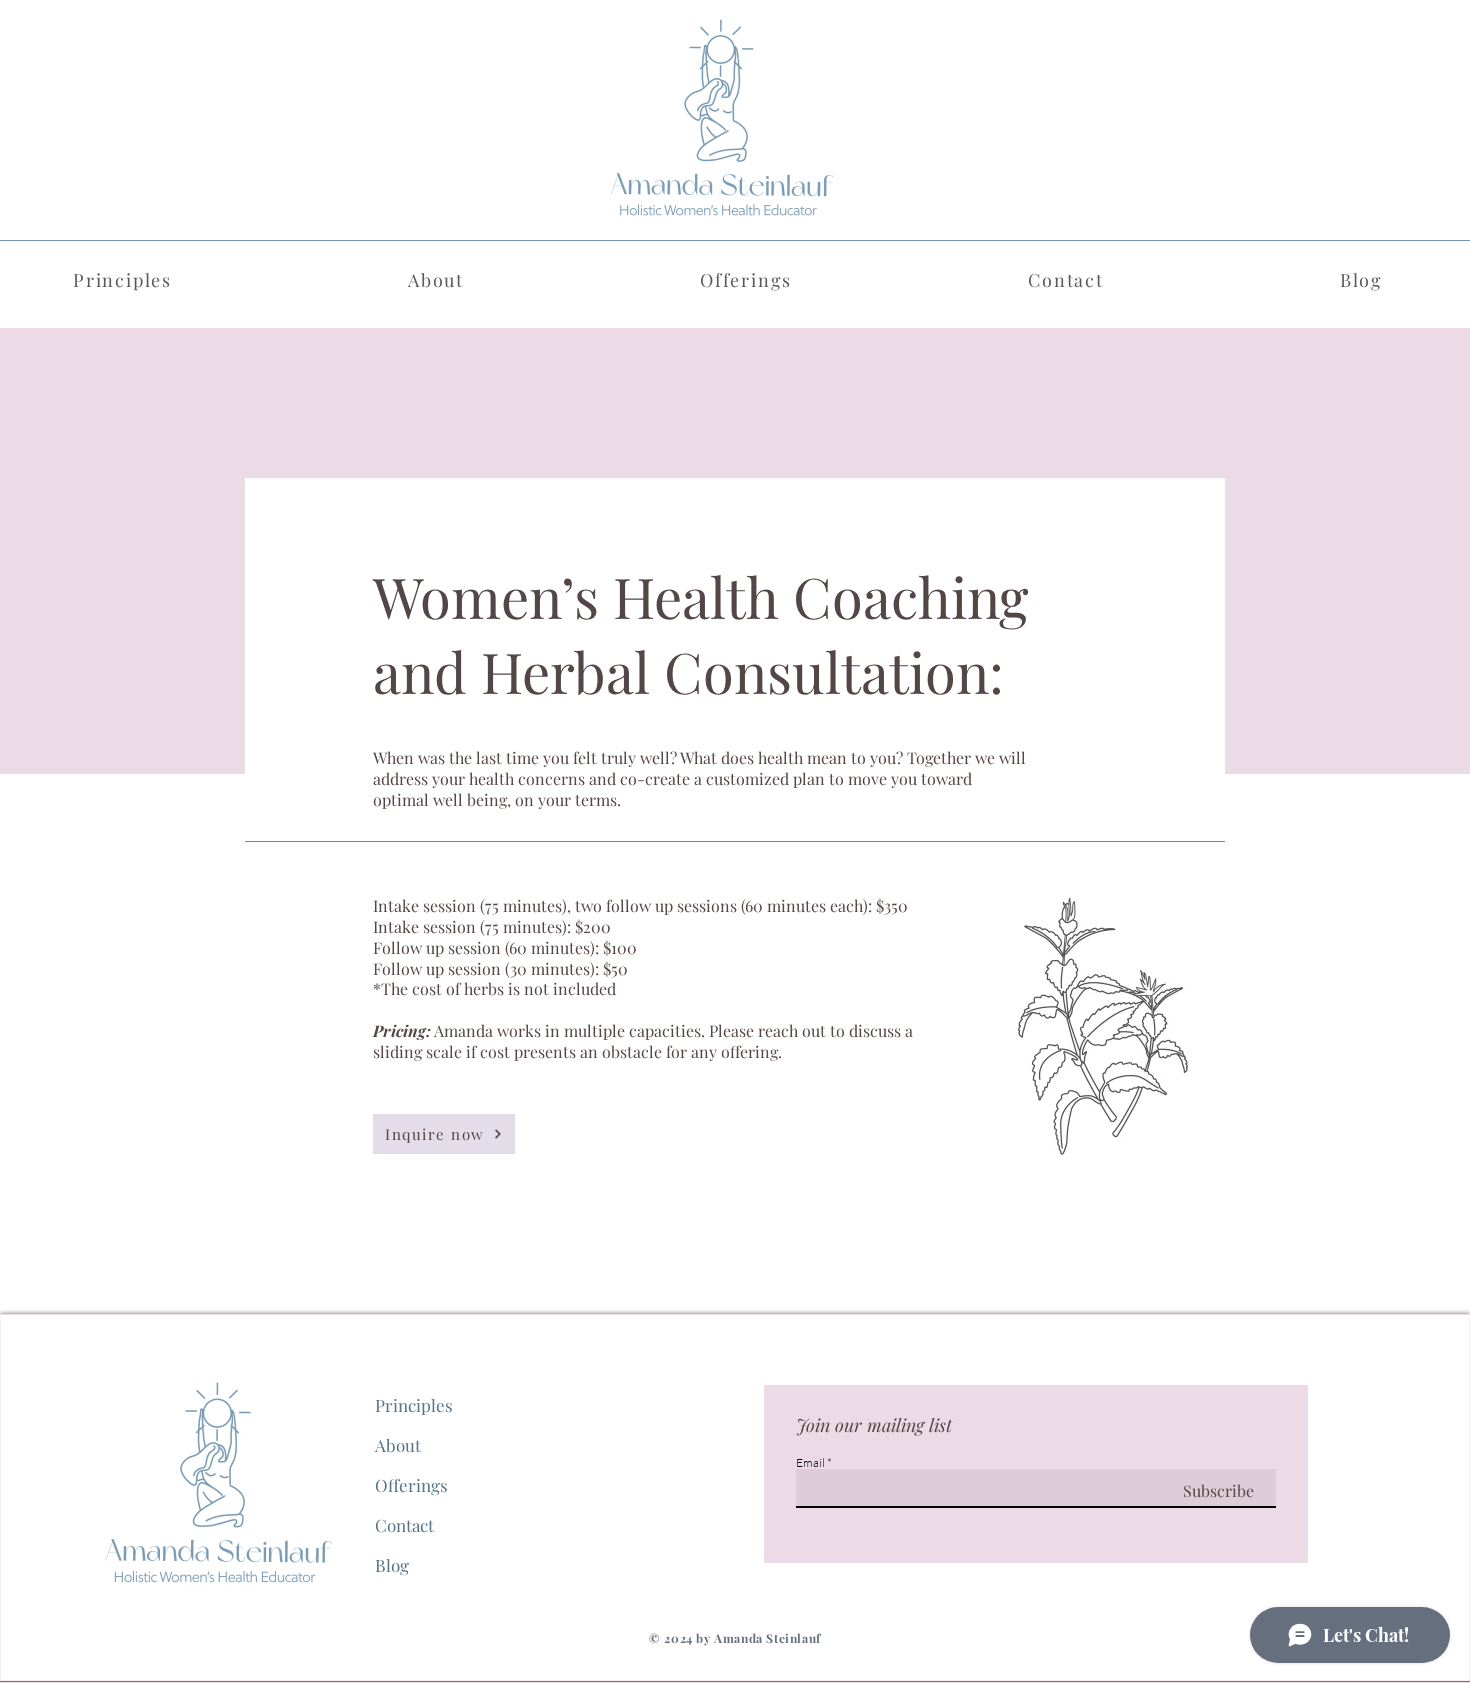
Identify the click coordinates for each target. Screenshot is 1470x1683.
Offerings (411, 1485)
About (398, 1445)
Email (810, 1463)
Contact (404, 1525)
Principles (414, 1405)
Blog (392, 1565)
